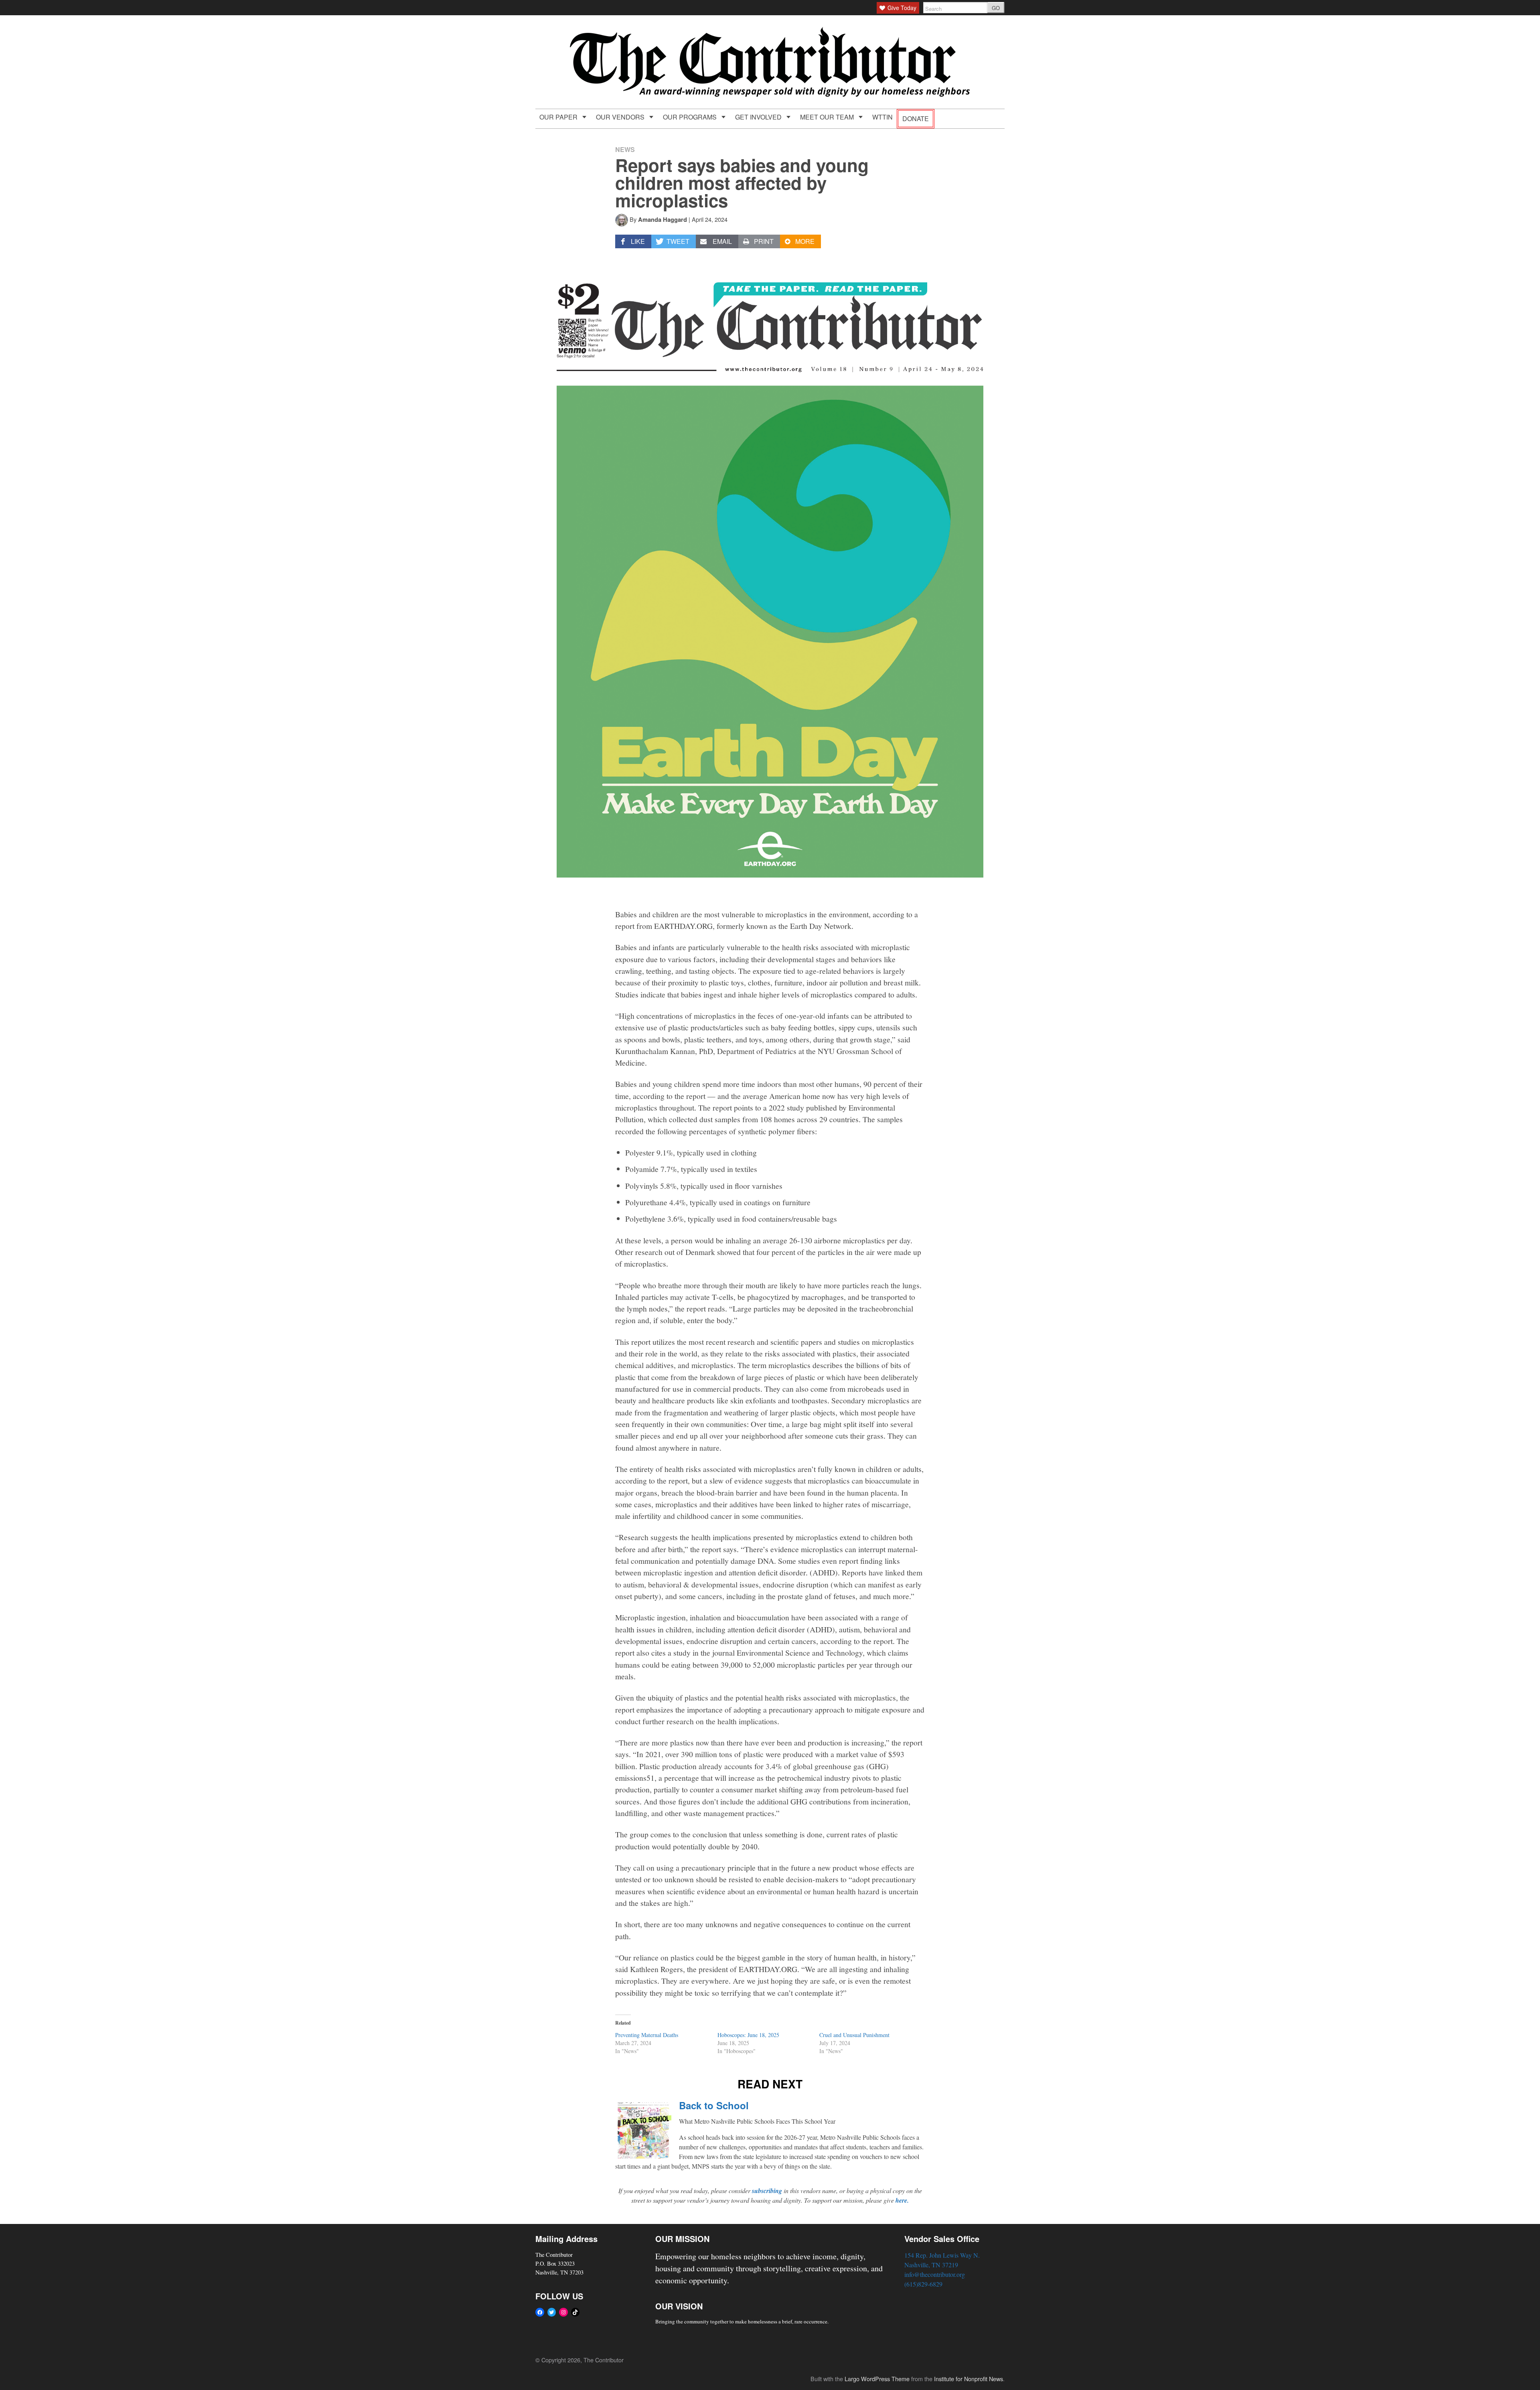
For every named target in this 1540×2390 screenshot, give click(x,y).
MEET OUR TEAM (828, 117)
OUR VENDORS (621, 117)
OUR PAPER (559, 117)
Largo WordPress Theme (877, 2379)
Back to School (714, 2105)
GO (996, 8)
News (625, 149)
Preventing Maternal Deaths (647, 2035)
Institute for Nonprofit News (969, 2379)
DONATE (916, 119)
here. (902, 2200)
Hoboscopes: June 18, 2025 (748, 2035)
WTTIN (882, 117)
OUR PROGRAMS (691, 117)
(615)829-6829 (923, 2284)
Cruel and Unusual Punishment (854, 2035)
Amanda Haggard (663, 219)
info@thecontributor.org (935, 2274)
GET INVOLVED (759, 117)
